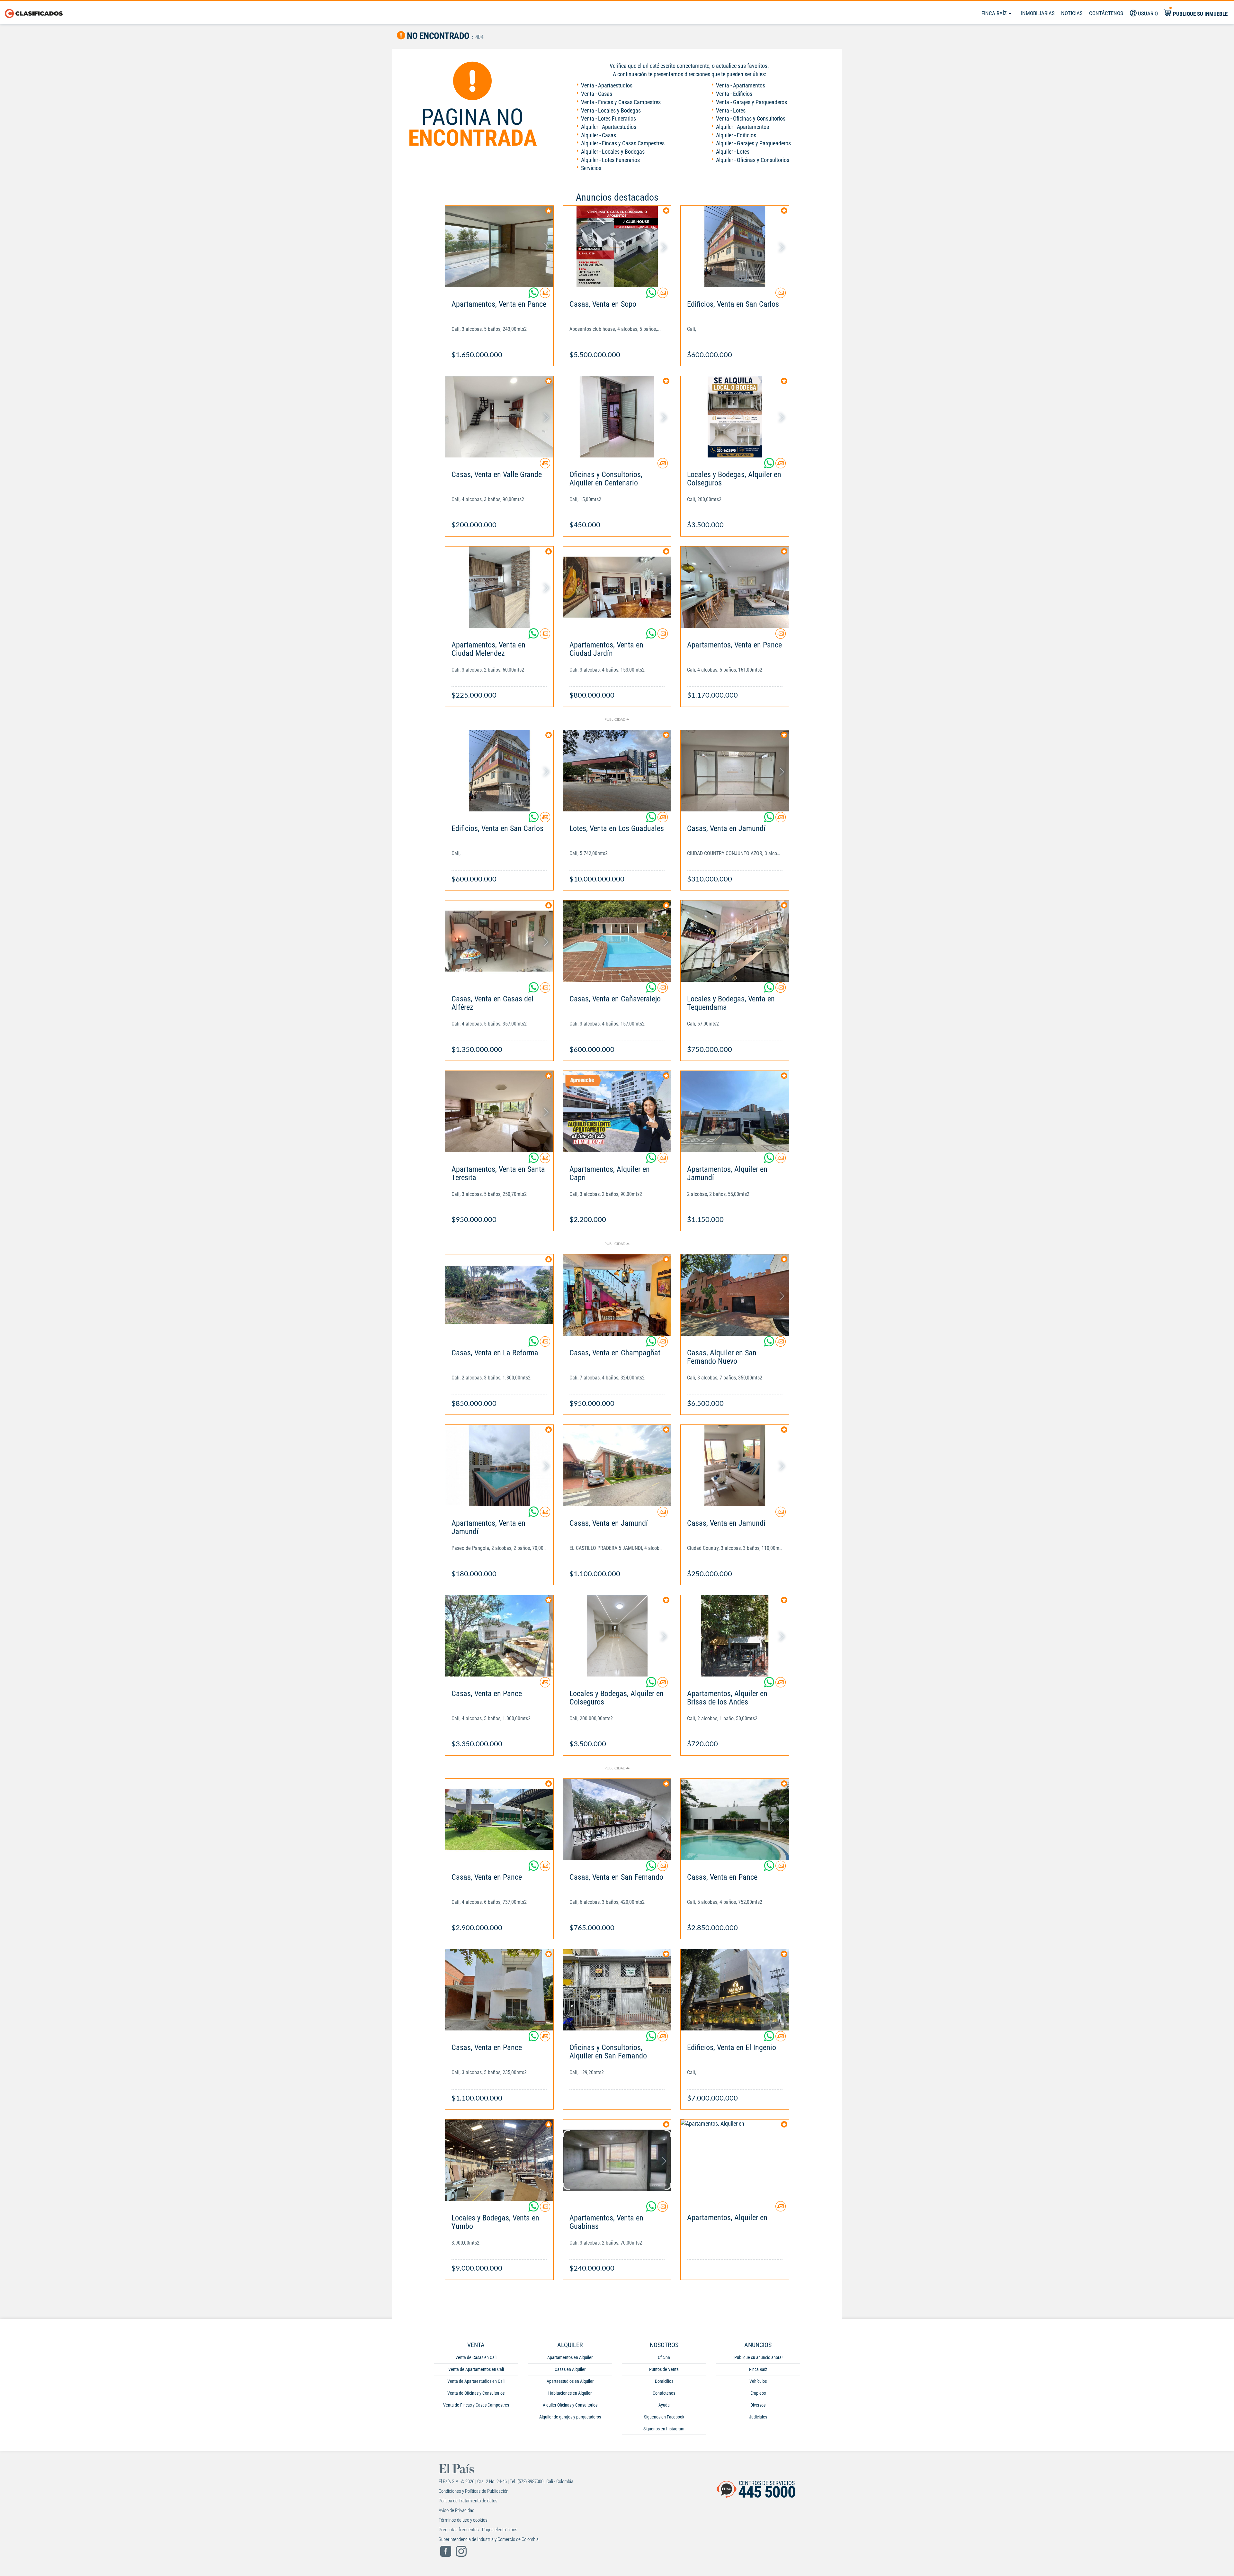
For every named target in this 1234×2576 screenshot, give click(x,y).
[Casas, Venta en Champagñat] (617, 1295)
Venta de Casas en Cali (476, 2357)
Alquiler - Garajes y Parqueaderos (753, 143)
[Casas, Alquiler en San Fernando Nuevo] (735, 1295)
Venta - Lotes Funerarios (608, 118)
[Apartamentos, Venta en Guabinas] (617, 2160)
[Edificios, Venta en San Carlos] (735, 246)
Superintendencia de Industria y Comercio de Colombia (489, 2539)
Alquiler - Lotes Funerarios (610, 160)
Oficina (664, 2357)
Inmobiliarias (1038, 13)
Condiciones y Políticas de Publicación (474, 2491)
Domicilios (664, 2381)
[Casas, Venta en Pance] (499, 1636)
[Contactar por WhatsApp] (534, 295)
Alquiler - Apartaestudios (609, 127)
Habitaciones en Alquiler (570, 2393)
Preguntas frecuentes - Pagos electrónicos (478, 2530)
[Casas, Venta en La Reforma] (499, 1295)
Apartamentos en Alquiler (570, 2357)
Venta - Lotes (731, 110)
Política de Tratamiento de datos (468, 2501)
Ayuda (664, 2405)
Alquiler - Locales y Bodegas (613, 152)
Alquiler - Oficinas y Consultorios (753, 160)
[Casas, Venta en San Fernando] (617, 1819)
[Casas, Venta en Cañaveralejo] (617, 941)
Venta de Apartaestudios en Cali (476, 2381)
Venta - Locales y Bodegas (611, 110)
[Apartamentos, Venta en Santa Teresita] (499, 1112)
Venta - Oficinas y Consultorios (751, 118)
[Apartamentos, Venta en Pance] (499, 246)
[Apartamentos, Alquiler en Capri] (617, 1112)
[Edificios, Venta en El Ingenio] (735, 1990)
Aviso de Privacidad (456, 2510)
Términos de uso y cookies (463, 2520)
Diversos (758, 2405)
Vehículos (758, 2381)
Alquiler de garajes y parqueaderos (570, 2417)
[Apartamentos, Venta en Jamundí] (499, 1465)
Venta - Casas (597, 94)
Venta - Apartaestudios (607, 85)
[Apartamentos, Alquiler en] (735, 2160)
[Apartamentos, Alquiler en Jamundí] (735, 1112)
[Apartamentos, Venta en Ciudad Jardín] (617, 587)
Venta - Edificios (734, 94)
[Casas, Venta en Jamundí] (735, 771)
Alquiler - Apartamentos (742, 127)
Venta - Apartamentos (741, 85)
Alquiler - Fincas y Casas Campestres (623, 143)
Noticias (1072, 13)
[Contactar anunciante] (545, 295)
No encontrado (437, 36)
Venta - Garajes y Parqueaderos (751, 102)
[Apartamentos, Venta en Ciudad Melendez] (499, 587)
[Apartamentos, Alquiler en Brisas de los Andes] (735, 1636)
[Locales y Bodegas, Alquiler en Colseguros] (735, 417)
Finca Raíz (995, 13)
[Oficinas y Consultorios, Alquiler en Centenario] (617, 417)
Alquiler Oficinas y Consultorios (570, 2405)
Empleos (758, 2393)
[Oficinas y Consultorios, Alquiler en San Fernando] (617, 1990)
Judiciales (758, 2417)
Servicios (591, 168)
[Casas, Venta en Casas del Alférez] (499, 941)
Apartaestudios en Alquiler (570, 2381)
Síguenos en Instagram (664, 2429)
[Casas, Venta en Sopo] (617, 246)
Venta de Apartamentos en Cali (476, 2369)
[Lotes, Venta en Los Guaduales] (617, 771)
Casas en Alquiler (570, 2369)
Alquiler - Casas (599, 135)
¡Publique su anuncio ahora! (758, 2357)
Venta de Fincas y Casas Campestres (476, 2405)
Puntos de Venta (664, 2369)
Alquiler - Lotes (733, 152)
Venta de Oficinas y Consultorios (476, 2393)
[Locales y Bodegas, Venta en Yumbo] (499, 2160)
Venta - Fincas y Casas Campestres (621, 102)
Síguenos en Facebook (664, 2417)
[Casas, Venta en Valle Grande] (499, 417)
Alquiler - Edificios (736, 135)
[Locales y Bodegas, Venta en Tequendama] (735, 941)
